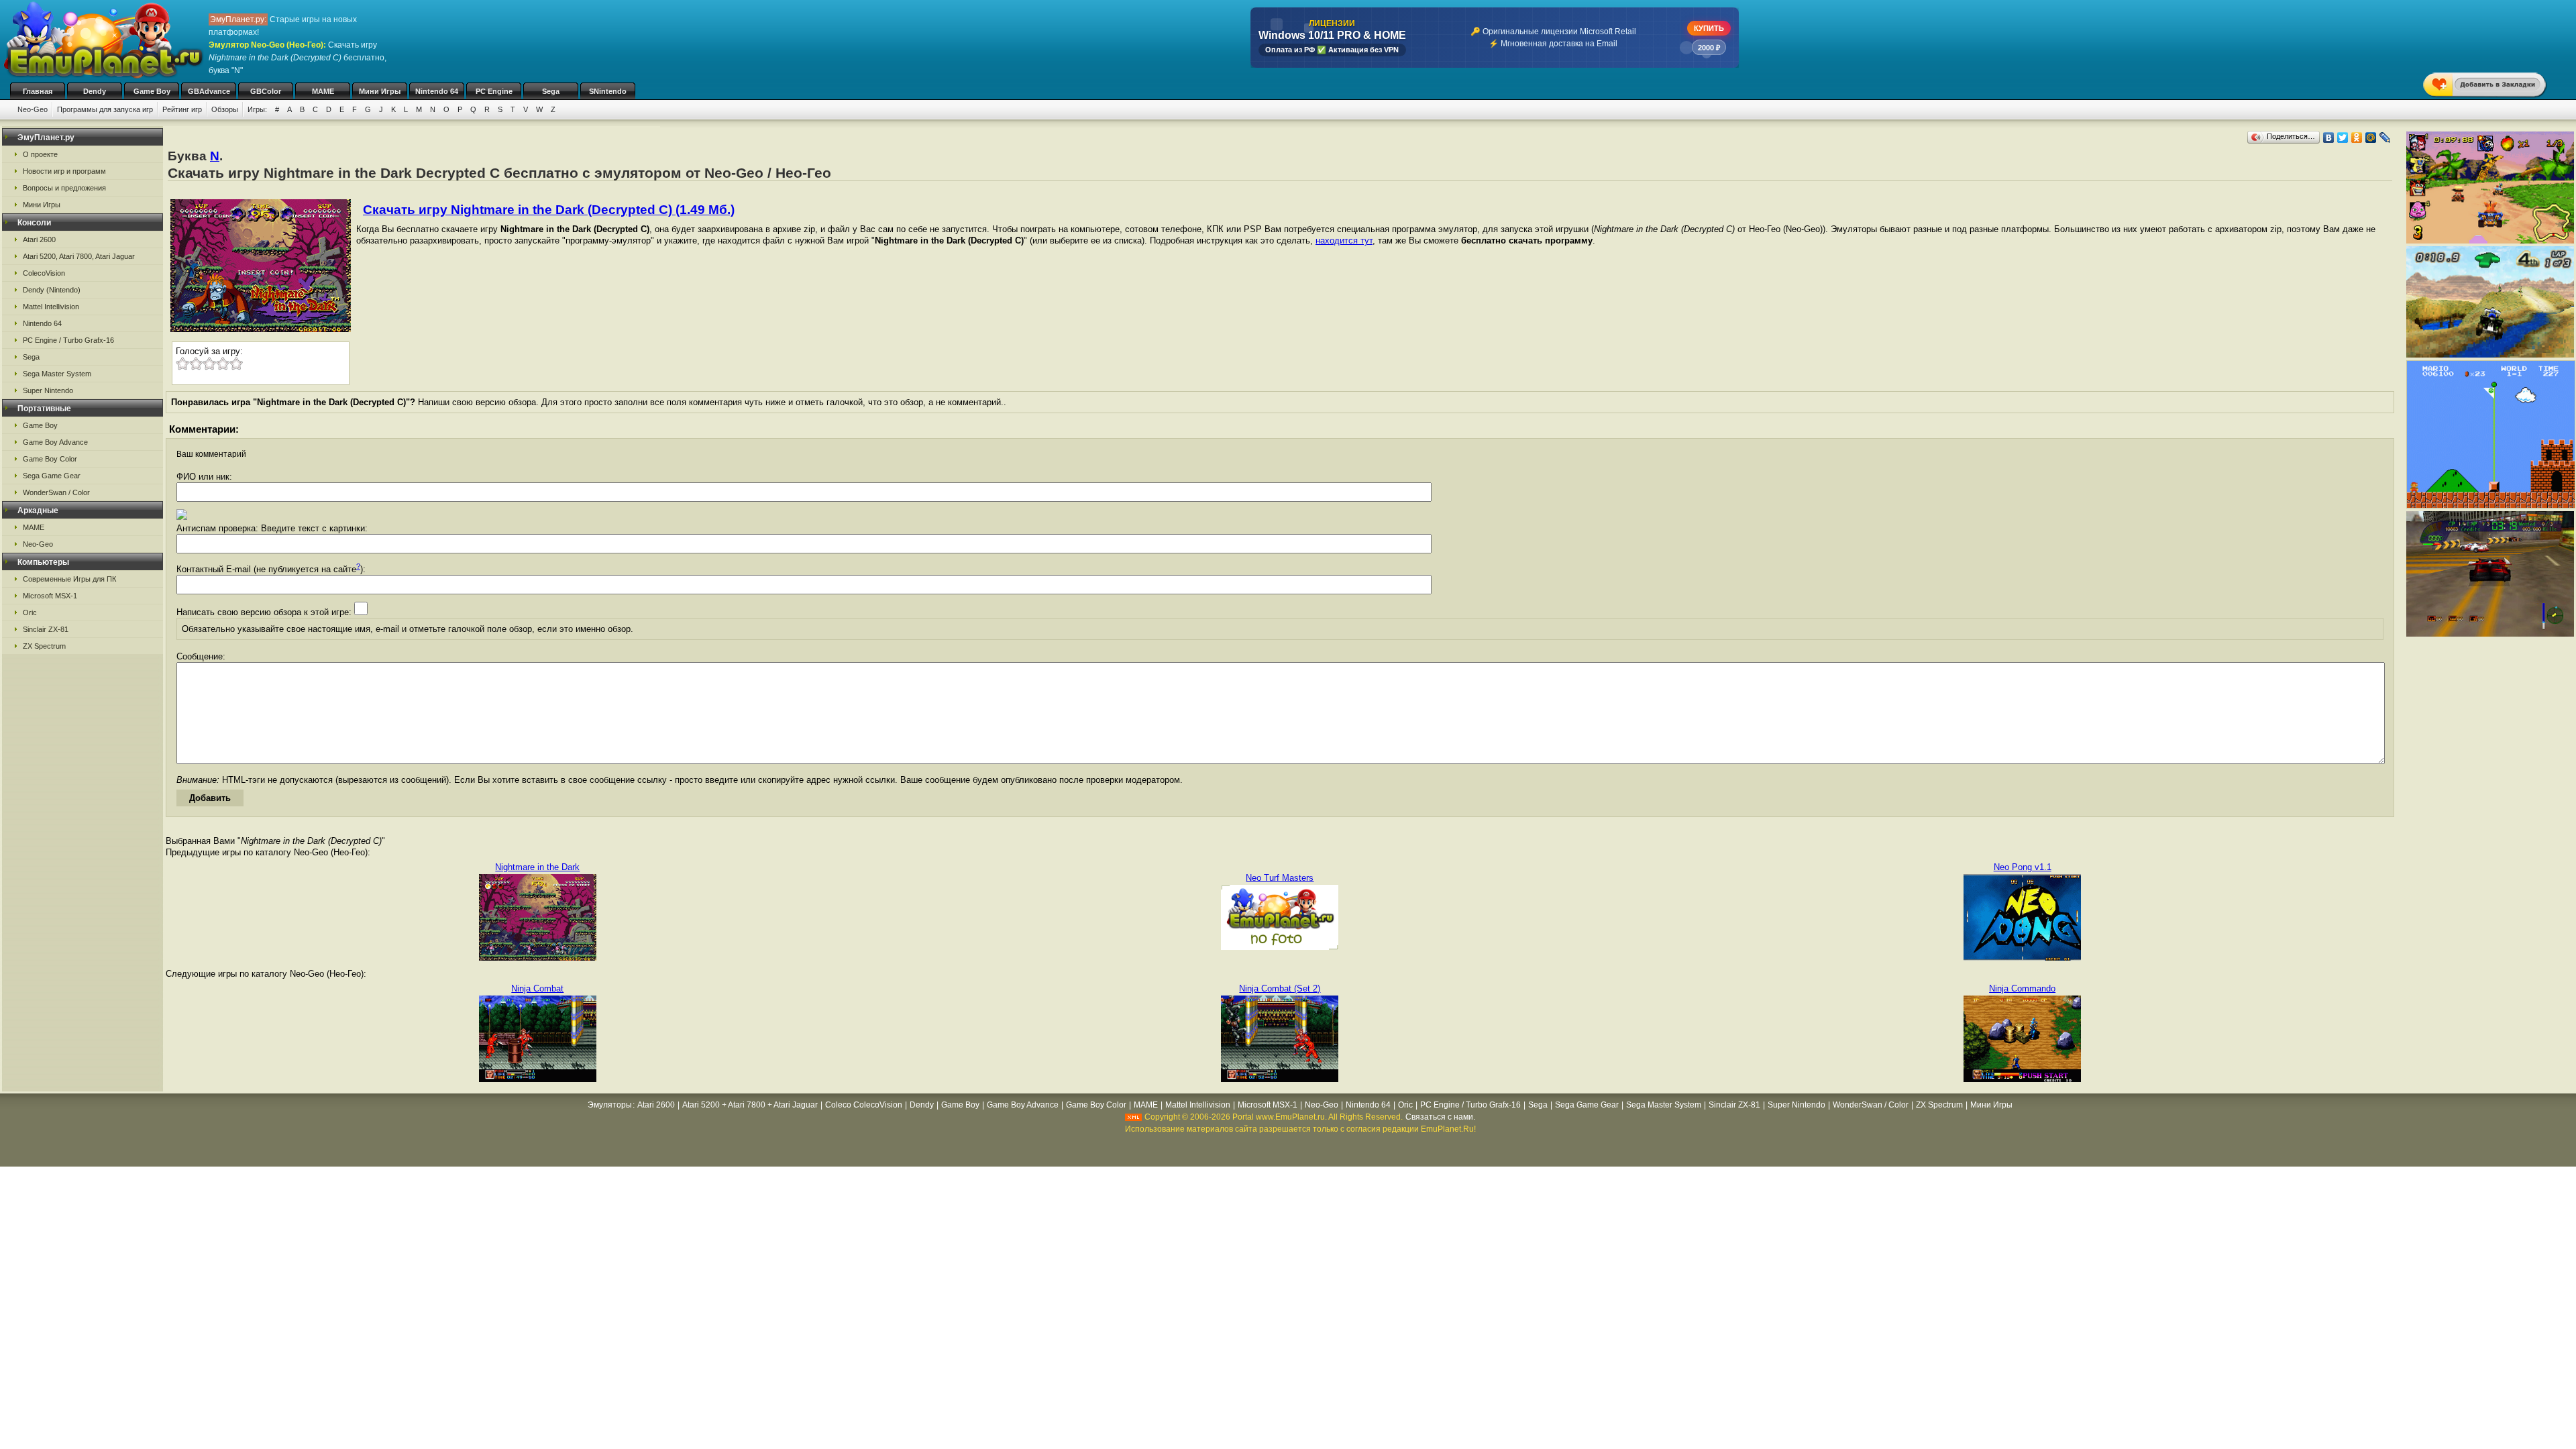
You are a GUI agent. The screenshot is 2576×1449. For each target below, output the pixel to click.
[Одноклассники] (2357, 138)
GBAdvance (209, 91)
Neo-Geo (33, 109)
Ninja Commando (2022, 988)
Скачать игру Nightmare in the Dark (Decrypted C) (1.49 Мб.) (549, 210)
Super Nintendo (48, 390)
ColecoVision (44, 273)
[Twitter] (2343, 138)
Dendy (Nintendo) (52, 290)
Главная (38, 91)
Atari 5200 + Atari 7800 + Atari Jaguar (750, 1105)
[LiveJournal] (2385, 138)
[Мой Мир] (2371, 138)
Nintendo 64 (437, 91)
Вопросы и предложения (64, 188)
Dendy (95, 91)
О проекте (40, 154)
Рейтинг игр (182, 109)
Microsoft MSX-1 (50, 596)
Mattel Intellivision (51, 307)
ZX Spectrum (44, 646)
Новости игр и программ (64, 171)
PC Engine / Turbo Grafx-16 (68, 340)
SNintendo (608, 91)
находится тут (1344, 240)
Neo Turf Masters (1280, 878)
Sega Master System (57, 374)
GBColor (266, 91)
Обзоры (225, 109)
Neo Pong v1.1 (2023, 867)
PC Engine (494, 91)
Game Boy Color (50, 459)
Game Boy (152, 91)
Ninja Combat (537, 988)
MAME (323, 91)
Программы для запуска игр (105, 109)
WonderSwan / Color (56, 492)
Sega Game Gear (52, 476)
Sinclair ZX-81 (46, 629)
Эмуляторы (610, 1105)
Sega (551, 91)
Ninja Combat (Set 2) (1280, 988)
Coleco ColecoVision (864, 1105)
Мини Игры (380, 91)
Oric (30, 612)
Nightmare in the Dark (537, 867)
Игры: (257, 109)
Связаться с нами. (1440, 1117)
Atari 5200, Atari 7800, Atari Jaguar (79, 256)
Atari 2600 (39, 239)
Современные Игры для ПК (69, 579)
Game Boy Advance (55, 442)
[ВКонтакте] (2329, 138)
